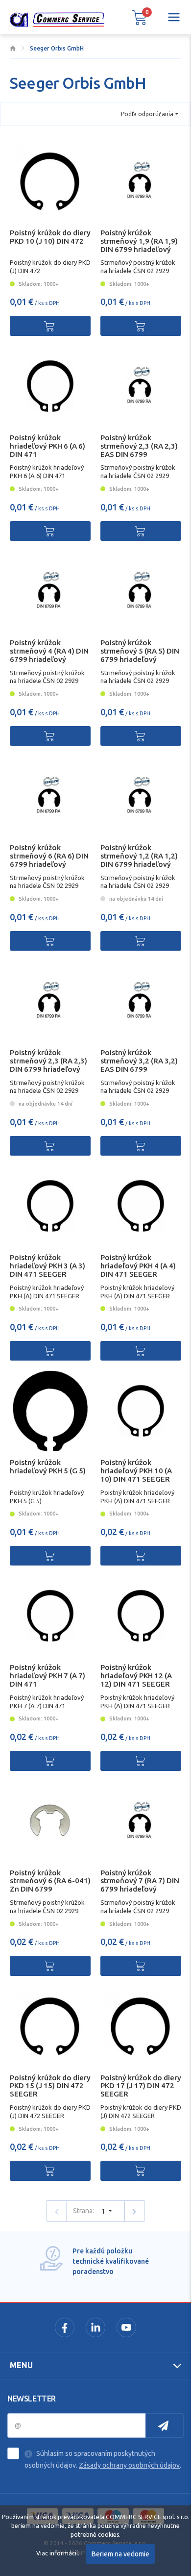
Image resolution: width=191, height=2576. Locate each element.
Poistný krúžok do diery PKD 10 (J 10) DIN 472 (50, 237)
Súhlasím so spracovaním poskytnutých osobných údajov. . (103, 2459)
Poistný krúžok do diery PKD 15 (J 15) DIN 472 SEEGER (50, 2086)
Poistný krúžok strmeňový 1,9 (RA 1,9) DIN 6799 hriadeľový (139, 241)
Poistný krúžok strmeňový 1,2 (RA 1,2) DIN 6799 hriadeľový (139, 856)
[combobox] (150, 114)
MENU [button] (21, 2365)
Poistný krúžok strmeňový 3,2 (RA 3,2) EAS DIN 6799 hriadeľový (139, 1065)
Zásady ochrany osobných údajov (129, 2465)
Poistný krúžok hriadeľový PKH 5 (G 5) (48, 1466)
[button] (140, 17)
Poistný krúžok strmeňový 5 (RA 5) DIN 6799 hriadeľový (140, 651)
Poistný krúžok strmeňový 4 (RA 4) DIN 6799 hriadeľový (49, 651)
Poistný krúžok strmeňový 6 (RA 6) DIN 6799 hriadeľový (49, 856)
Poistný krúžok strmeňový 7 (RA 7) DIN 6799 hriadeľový (140, 1881)
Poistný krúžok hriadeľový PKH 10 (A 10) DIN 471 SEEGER (136, 1471)
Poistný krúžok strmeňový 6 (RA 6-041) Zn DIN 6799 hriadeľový (50, 1885)
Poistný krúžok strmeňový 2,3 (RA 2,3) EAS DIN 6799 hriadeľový (139, 450)
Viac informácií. (58, 2553)
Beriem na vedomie (120, 2554)
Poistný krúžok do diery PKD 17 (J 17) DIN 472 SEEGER (141, 2086)
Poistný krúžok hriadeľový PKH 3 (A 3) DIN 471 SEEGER (48, 1266)
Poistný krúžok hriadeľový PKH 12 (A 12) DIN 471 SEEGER (136, 1676)
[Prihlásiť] (165, 2425)
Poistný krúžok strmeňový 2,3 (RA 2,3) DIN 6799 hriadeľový (48, 1061)
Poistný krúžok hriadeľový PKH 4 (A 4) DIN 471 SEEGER (138, 1266)
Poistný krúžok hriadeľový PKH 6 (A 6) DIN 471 (48, 446)
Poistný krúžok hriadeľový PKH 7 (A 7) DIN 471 (48, 1676)
